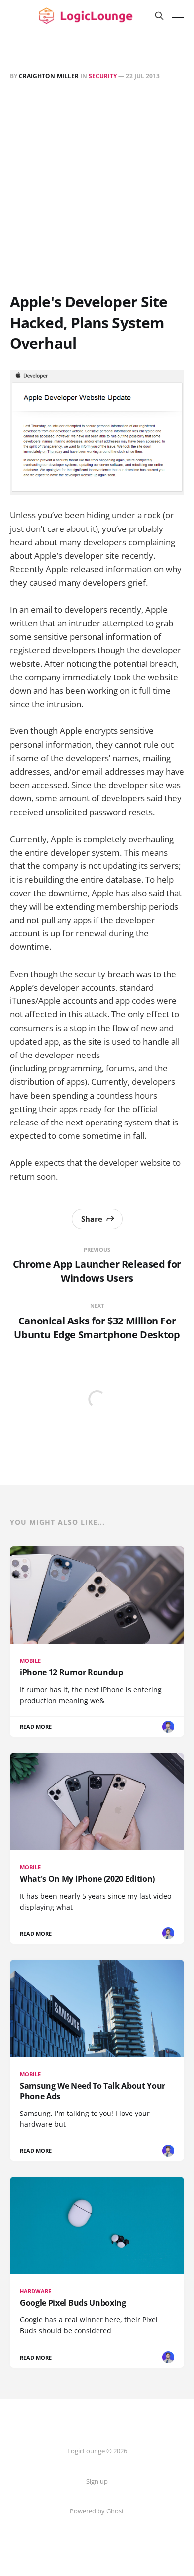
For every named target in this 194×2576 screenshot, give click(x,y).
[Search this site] (159, 16)
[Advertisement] (97, 189)
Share (92, 1219)
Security (103, 76)
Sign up (97, 2481)
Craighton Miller (49, 76)
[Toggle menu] (178, 16)
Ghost (115, 2511)
